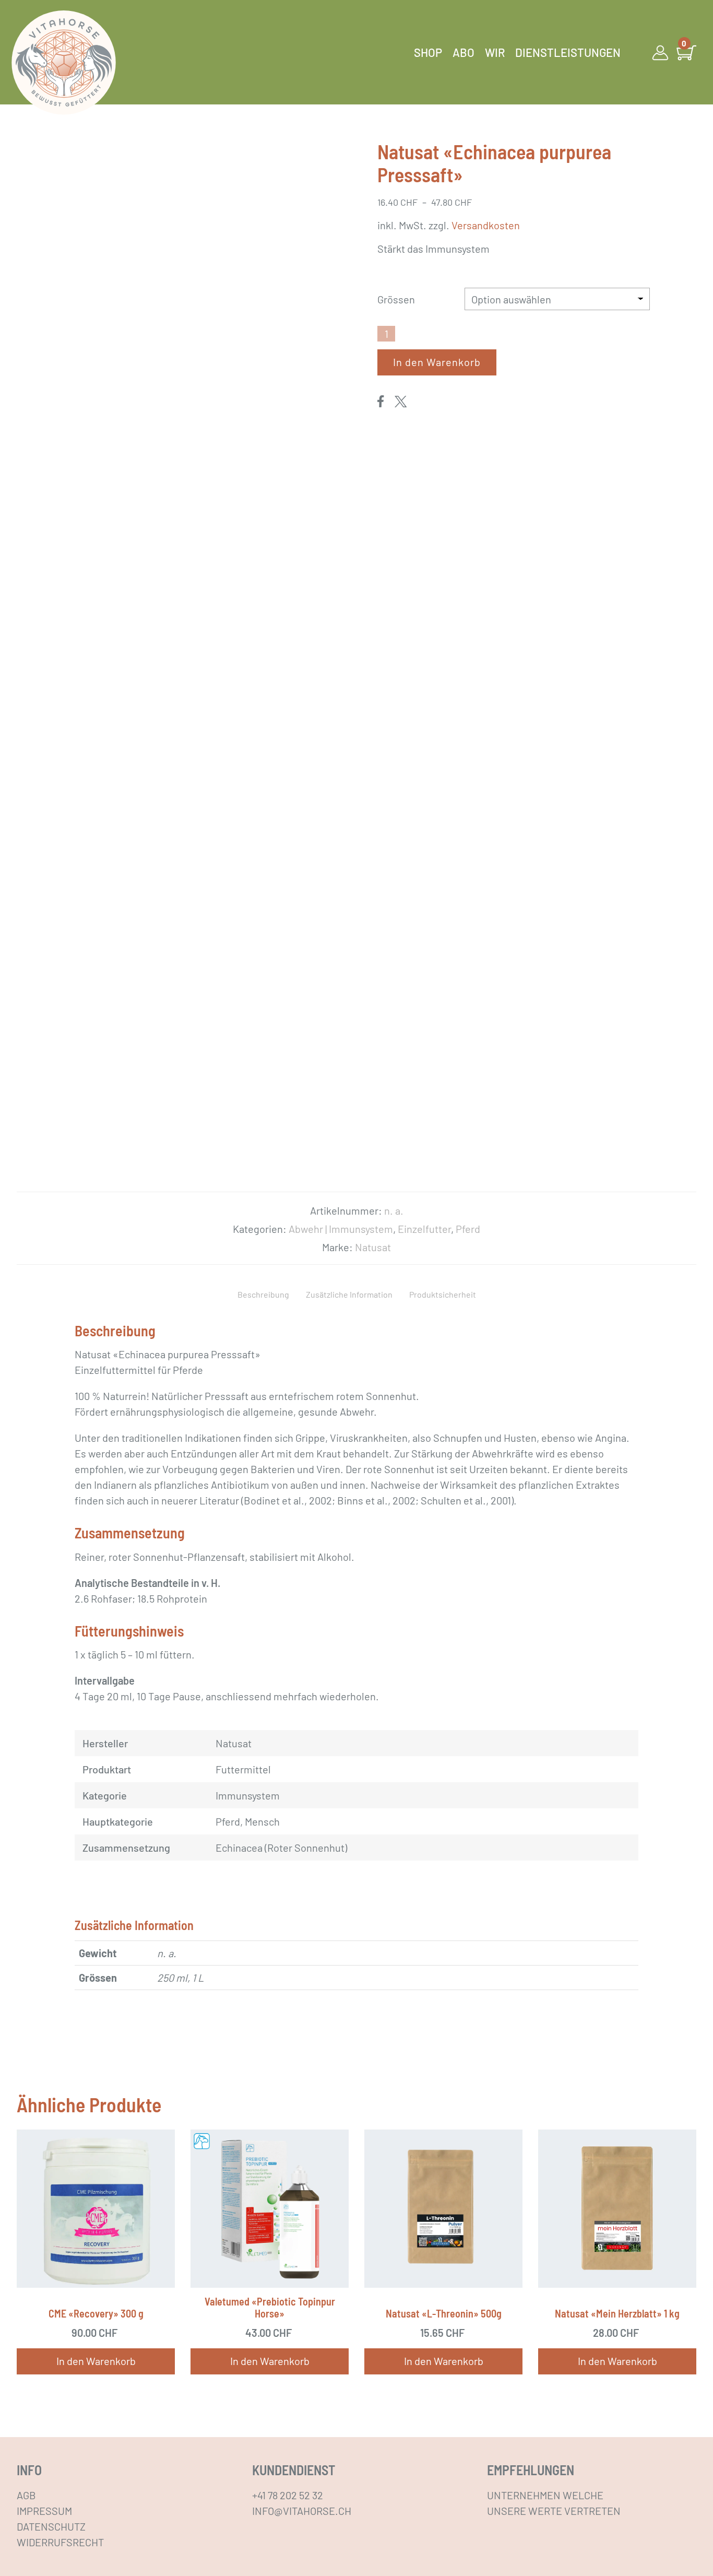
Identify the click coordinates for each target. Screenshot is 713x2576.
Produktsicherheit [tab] (443, 1294)
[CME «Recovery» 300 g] (96, 2209)
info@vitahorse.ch (302, 2511)
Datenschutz (51, 2526)
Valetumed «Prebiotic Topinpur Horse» (270, 2307)
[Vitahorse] (64, 63)
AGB (26, 2495)
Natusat (373, 1247)
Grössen (396, 299)
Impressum (44, 2511)
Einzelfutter (424, 1229)
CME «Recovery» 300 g (96, 2313)
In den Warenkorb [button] (96, 2361)
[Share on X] (401, 401)
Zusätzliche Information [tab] (349, 1294)
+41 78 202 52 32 (288, 2495)
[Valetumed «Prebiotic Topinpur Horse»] (270, 2209)
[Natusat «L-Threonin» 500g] (443, 2209)
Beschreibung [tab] (263, 1294)
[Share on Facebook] (381, 401)
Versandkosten (486, 225)
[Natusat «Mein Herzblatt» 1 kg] (617, 2209)
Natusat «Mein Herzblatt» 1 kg (617, 2313)
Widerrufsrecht (60, 2542)
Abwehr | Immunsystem (341, 1229)
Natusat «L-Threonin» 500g (444, 2313)
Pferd (468, 1229)
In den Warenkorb (437, 362)
